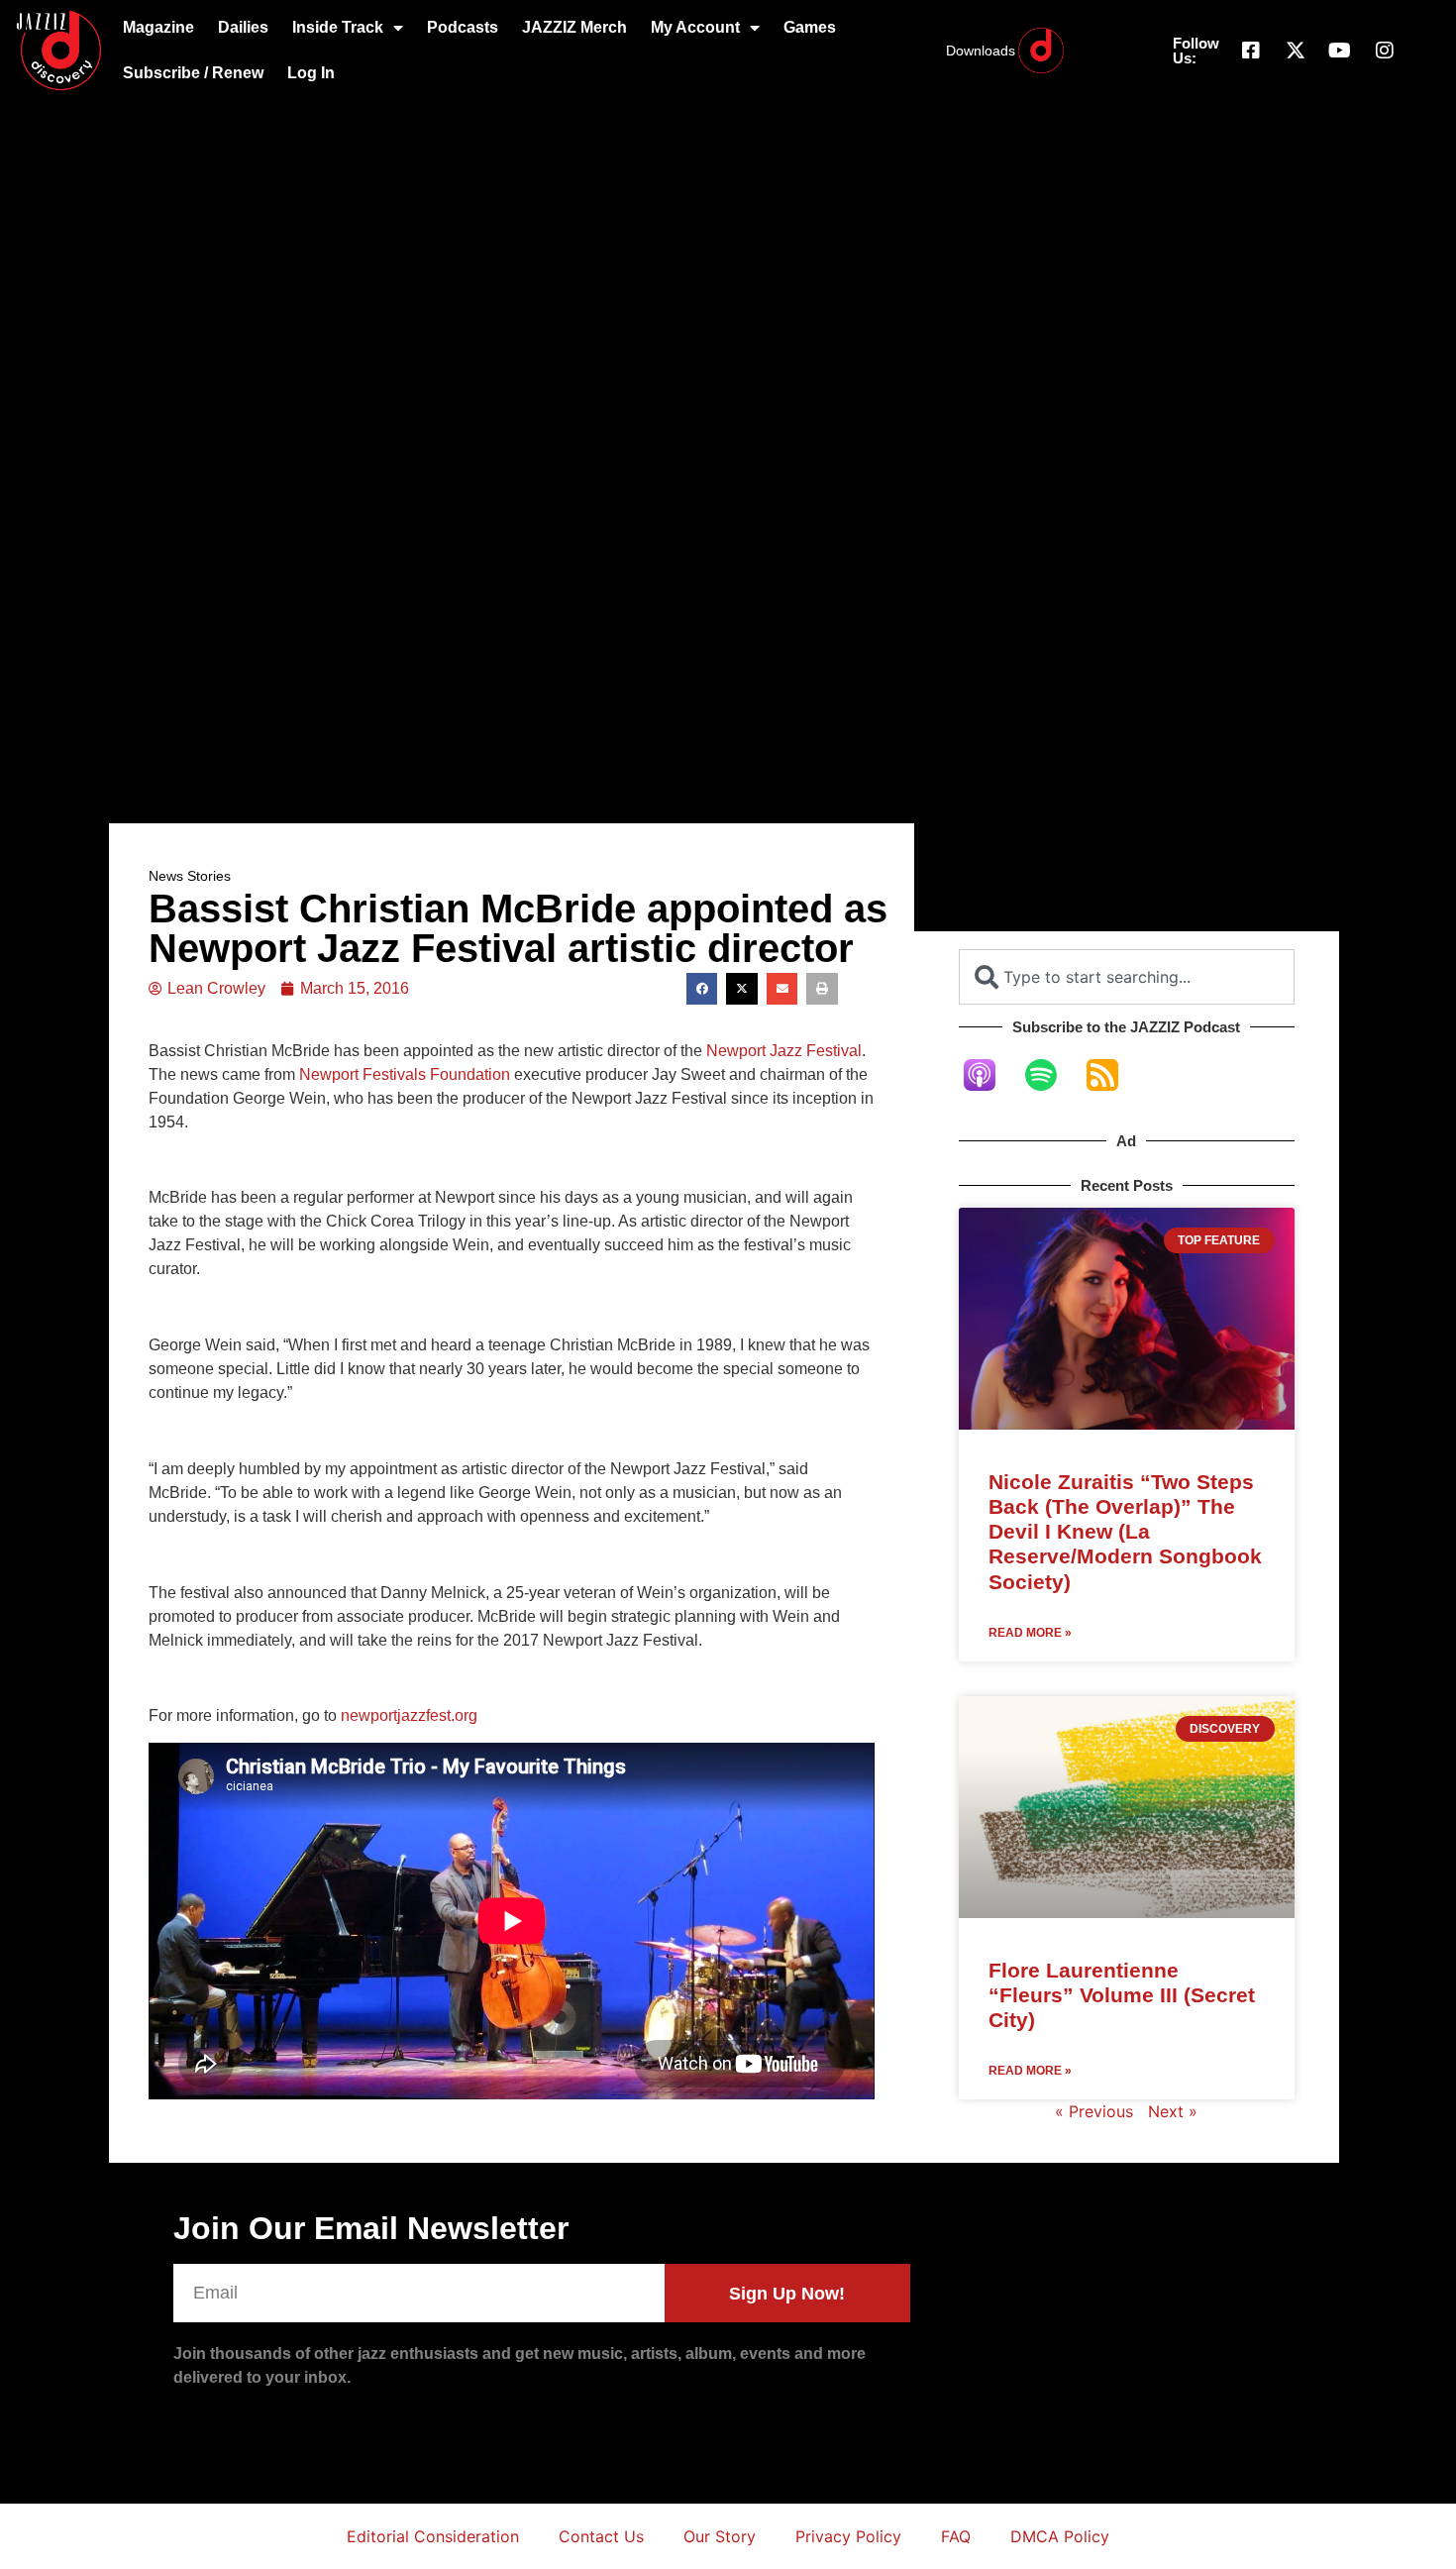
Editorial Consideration (433, 2536)
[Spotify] (1051, 1075)
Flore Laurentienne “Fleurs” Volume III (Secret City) (1122, 1995)
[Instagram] (1385, 51)
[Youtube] (1340, 51)
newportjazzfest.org (409, 1715)
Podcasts (463, 27)
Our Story (720, 2536)
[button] (702, 989)
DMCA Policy (1060, 2536)
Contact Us (601, 2536)
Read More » (1030, 1633)
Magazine (158, 27)
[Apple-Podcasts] (989, 1075)
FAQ (956, 2536)
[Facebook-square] (1251, 51)
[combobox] (1127, 977)
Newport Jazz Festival (784, 1051)
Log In (311, 73)
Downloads (981, 51)
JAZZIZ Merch (574, 27)
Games (810, 27)
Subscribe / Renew (193, 73)
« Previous (1094, 2111)
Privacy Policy (848, 2536)
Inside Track (338, 27)
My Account (695, 27)
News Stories (190, 876)
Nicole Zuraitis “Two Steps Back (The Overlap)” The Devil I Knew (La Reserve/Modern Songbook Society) (1125, 1532)
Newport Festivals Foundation (405, 1074)
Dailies (243, 27)
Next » (1173, 2111)
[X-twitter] (1296, 51)
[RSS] (1112, 1075)
